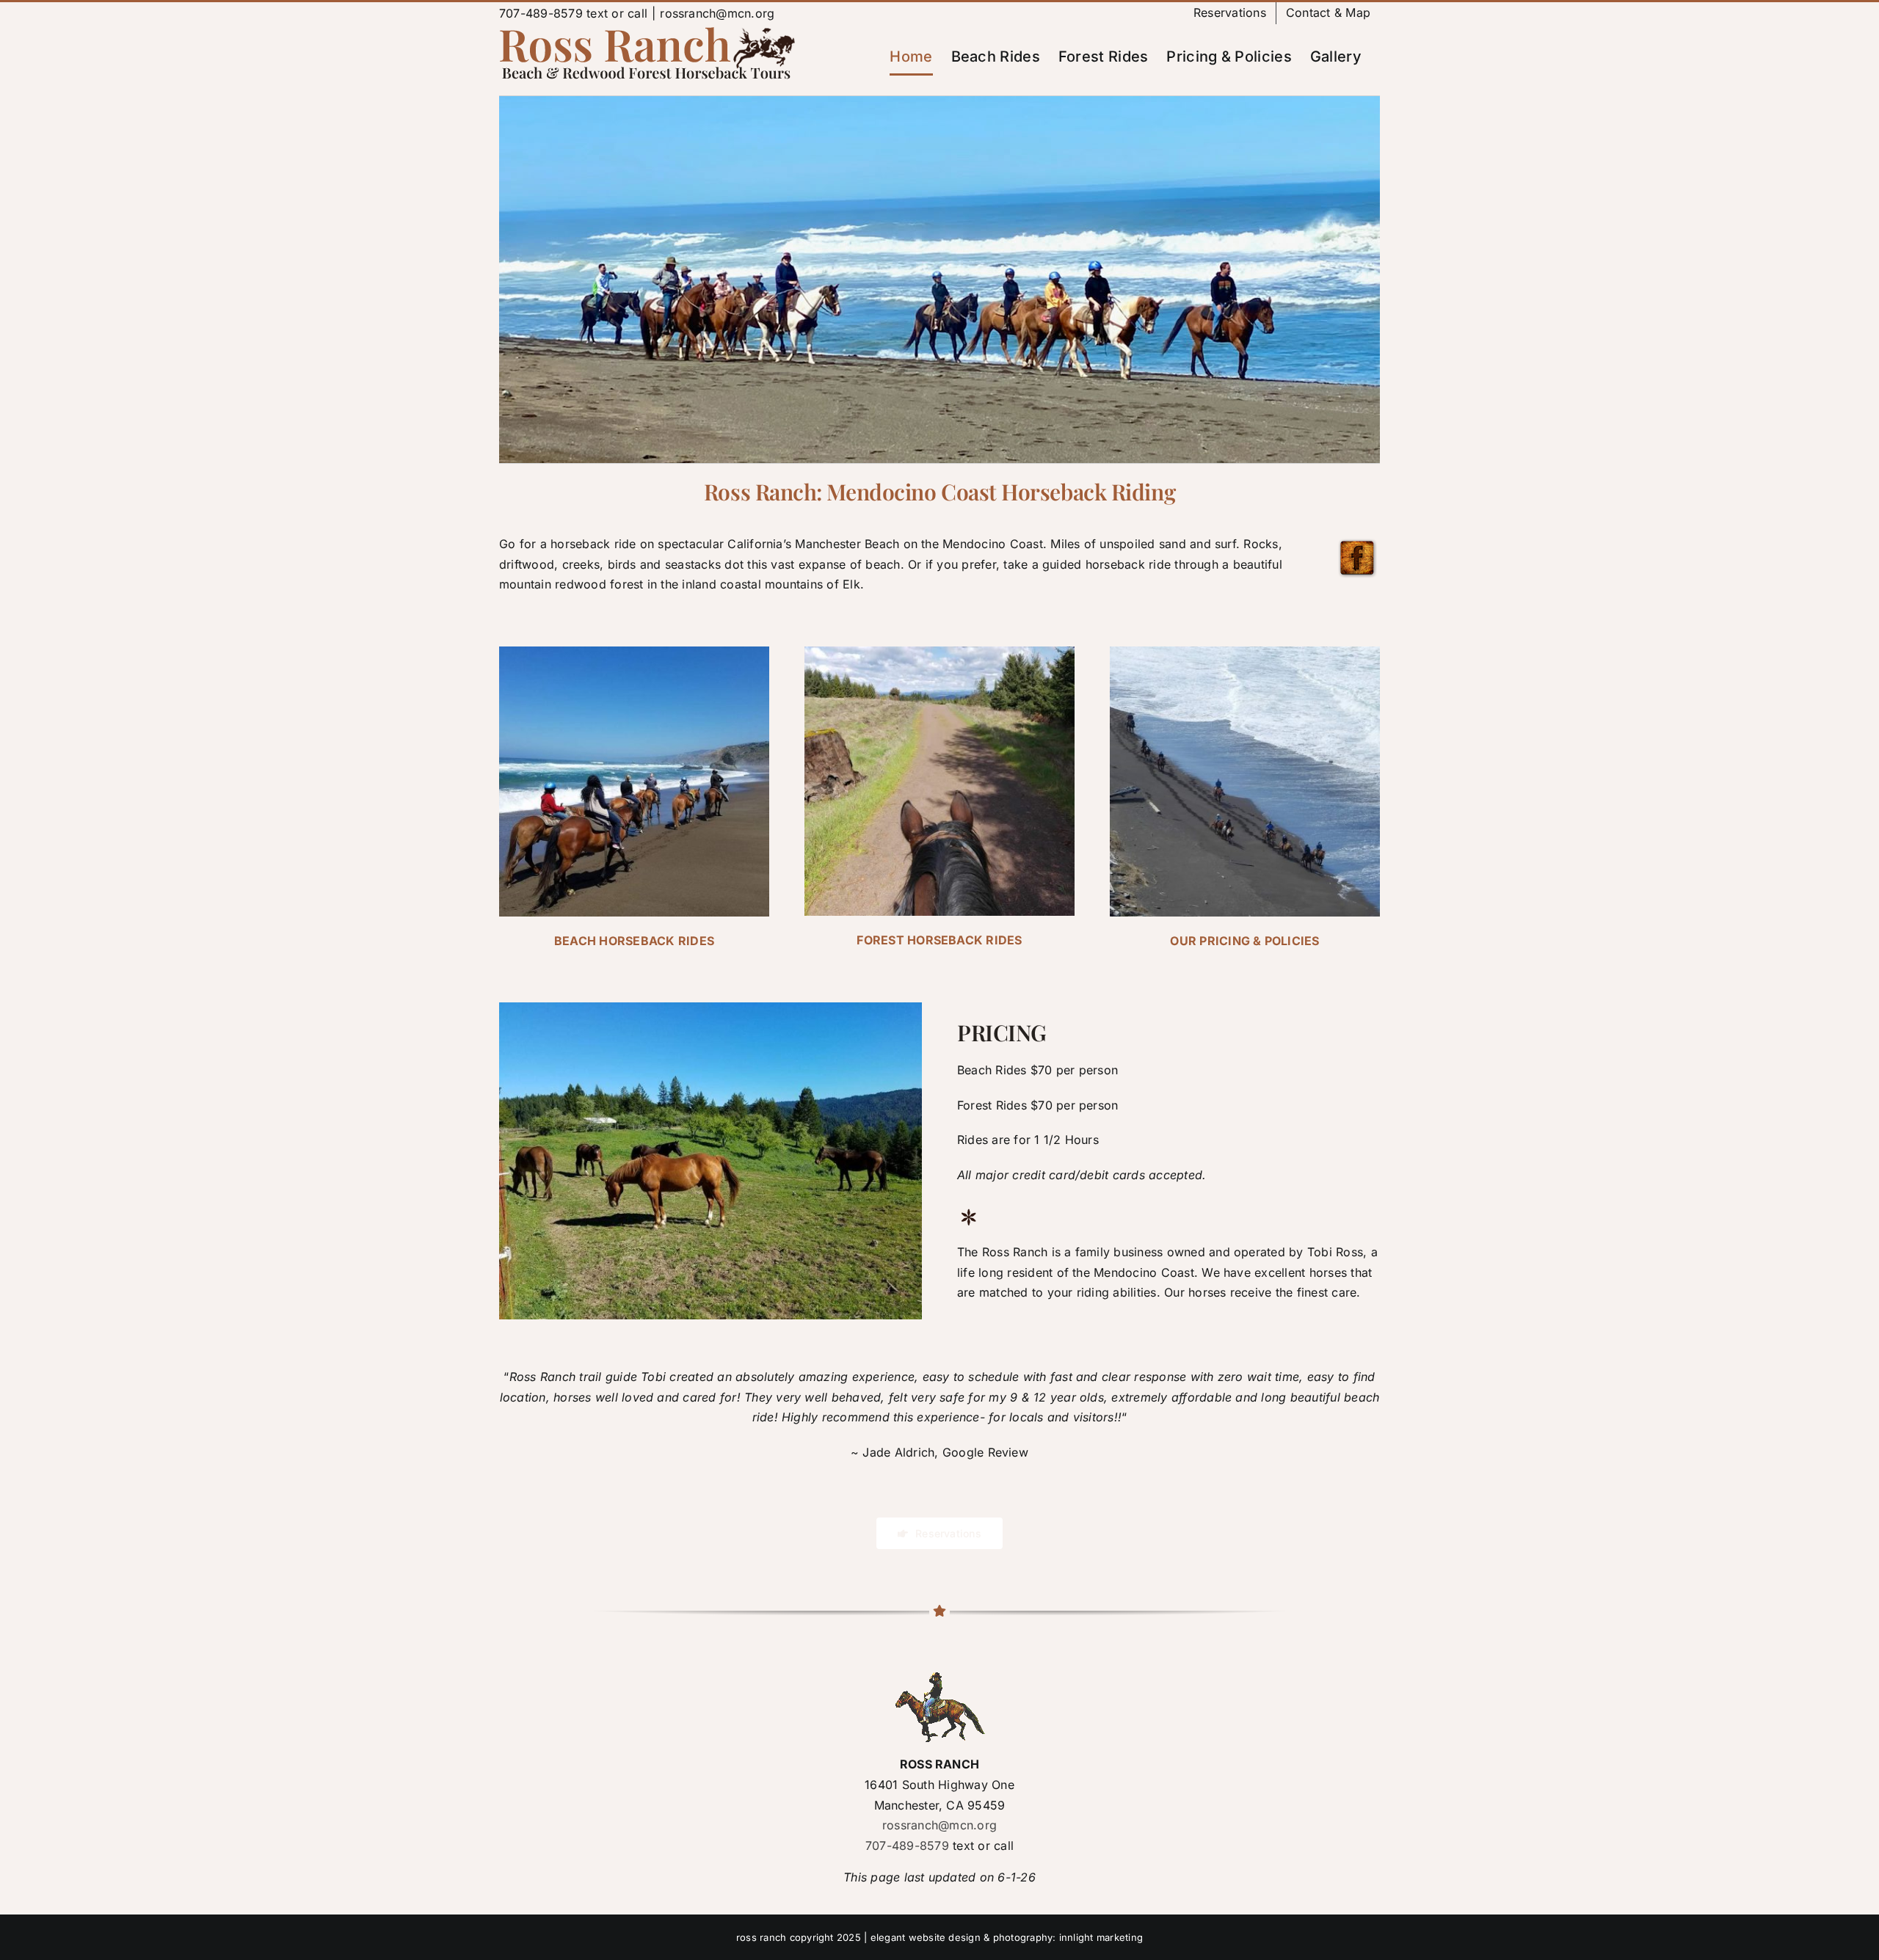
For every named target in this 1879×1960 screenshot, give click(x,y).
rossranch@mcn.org (717, 13)
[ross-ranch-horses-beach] (1245, 652)
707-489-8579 (541, 13)
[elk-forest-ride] (939, 652)
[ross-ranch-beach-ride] (634, 652)
